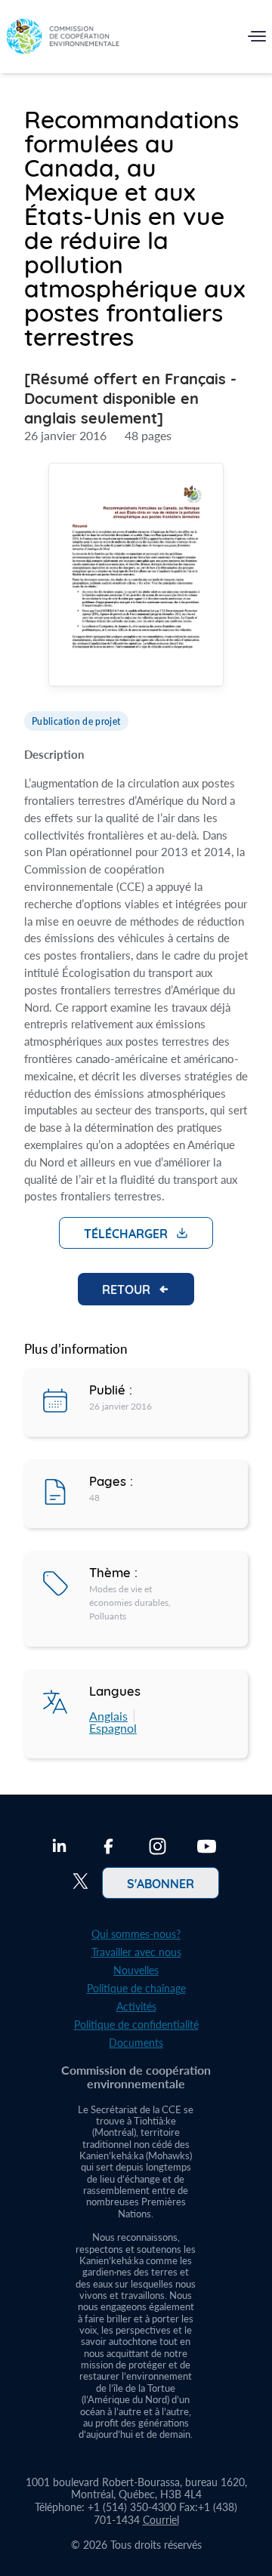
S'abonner (161, 1883)
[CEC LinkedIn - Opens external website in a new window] (59, 1848)
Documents (136, 2043)
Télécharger (126, 1233)
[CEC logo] (63, 40)
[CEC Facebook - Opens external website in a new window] (108, 1848)
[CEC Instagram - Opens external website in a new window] (158, 1848)
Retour (126, 1289)
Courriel (161, 2520)
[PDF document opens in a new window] (136, 576)
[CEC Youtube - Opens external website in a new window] (207, 1848)
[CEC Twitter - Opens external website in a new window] (80, 1883)
